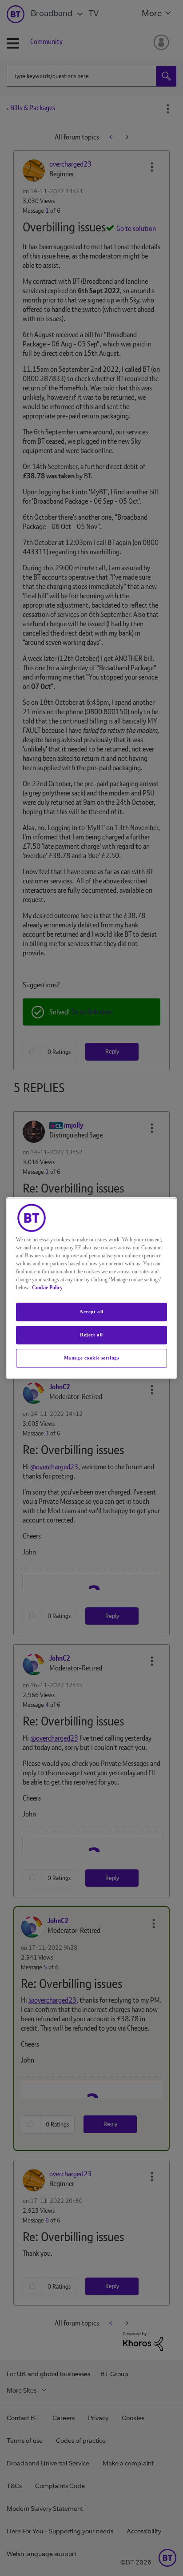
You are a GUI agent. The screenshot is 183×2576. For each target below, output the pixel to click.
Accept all (91, 1312)
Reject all (91, 1335)
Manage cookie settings (92, 1358)
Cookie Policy (47, 1288)
